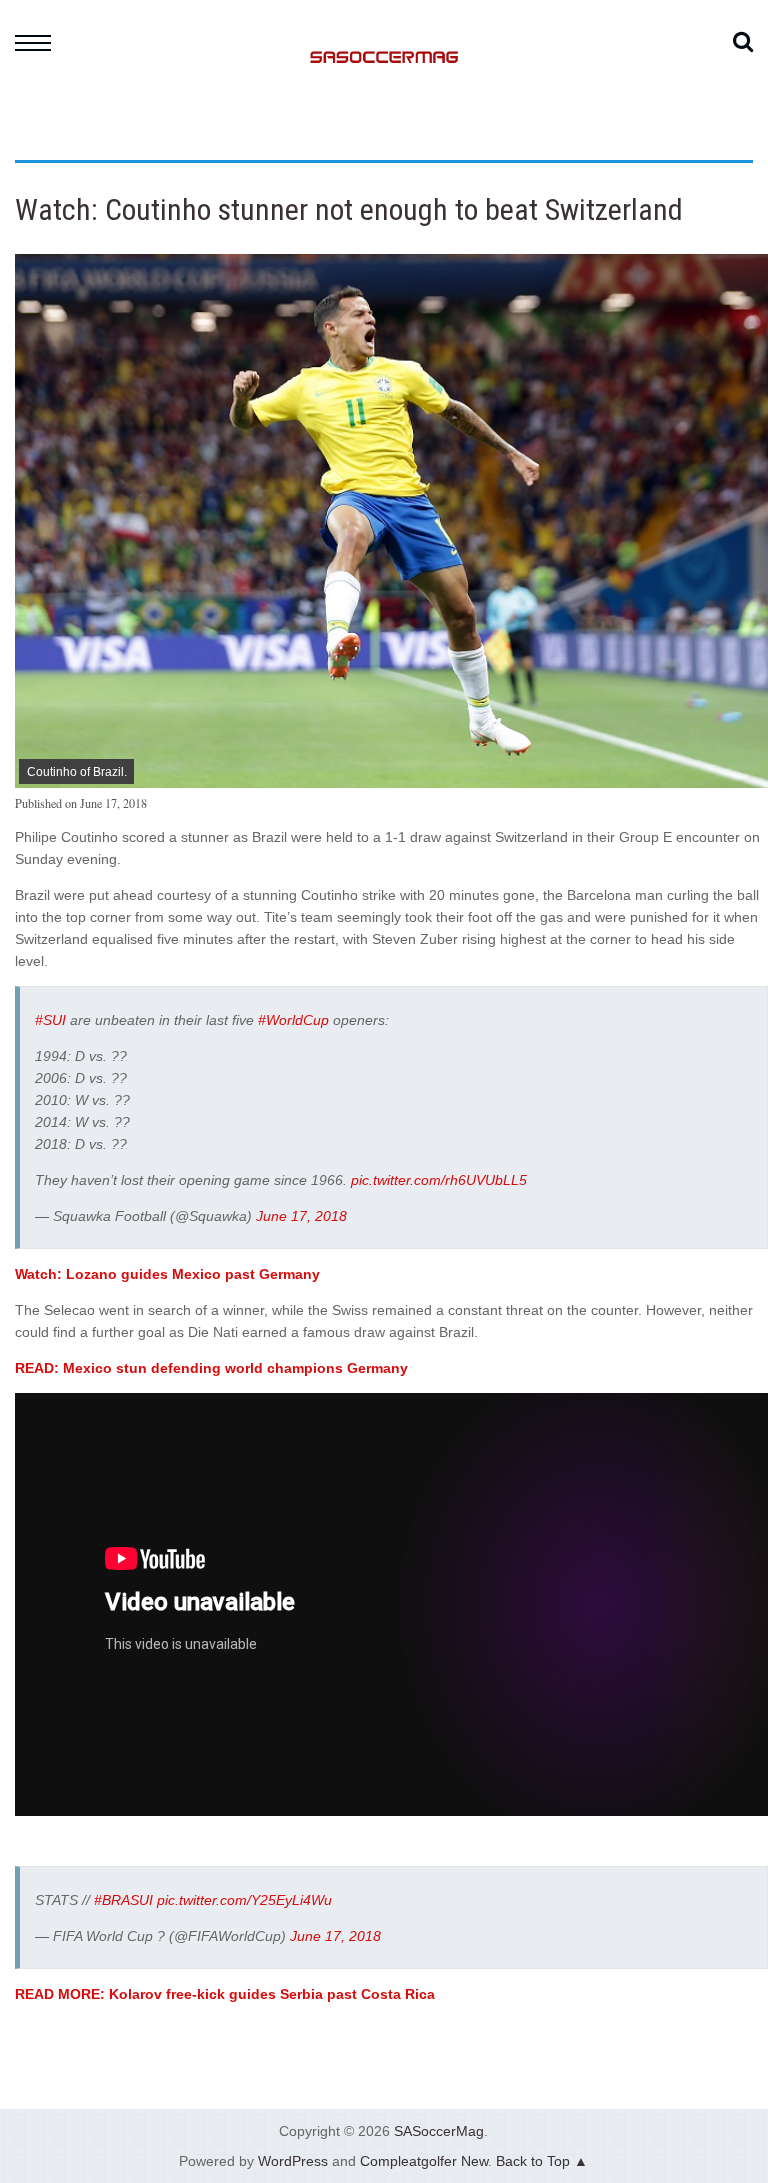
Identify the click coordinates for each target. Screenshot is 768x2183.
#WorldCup (293, 1020)
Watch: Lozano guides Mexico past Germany (167, 1274)
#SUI (50, 1020)
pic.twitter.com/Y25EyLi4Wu (244, 1900)
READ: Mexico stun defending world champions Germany (211, 1368)
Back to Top (533, 2161)
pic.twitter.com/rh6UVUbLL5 (439, 1180)
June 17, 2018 (301, 1216)
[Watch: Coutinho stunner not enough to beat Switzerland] (391, 783)
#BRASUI (123, 1900)
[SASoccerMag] (383, 135)
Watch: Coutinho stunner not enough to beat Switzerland (349, 209)
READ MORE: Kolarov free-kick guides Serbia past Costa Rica (225, 1994)
